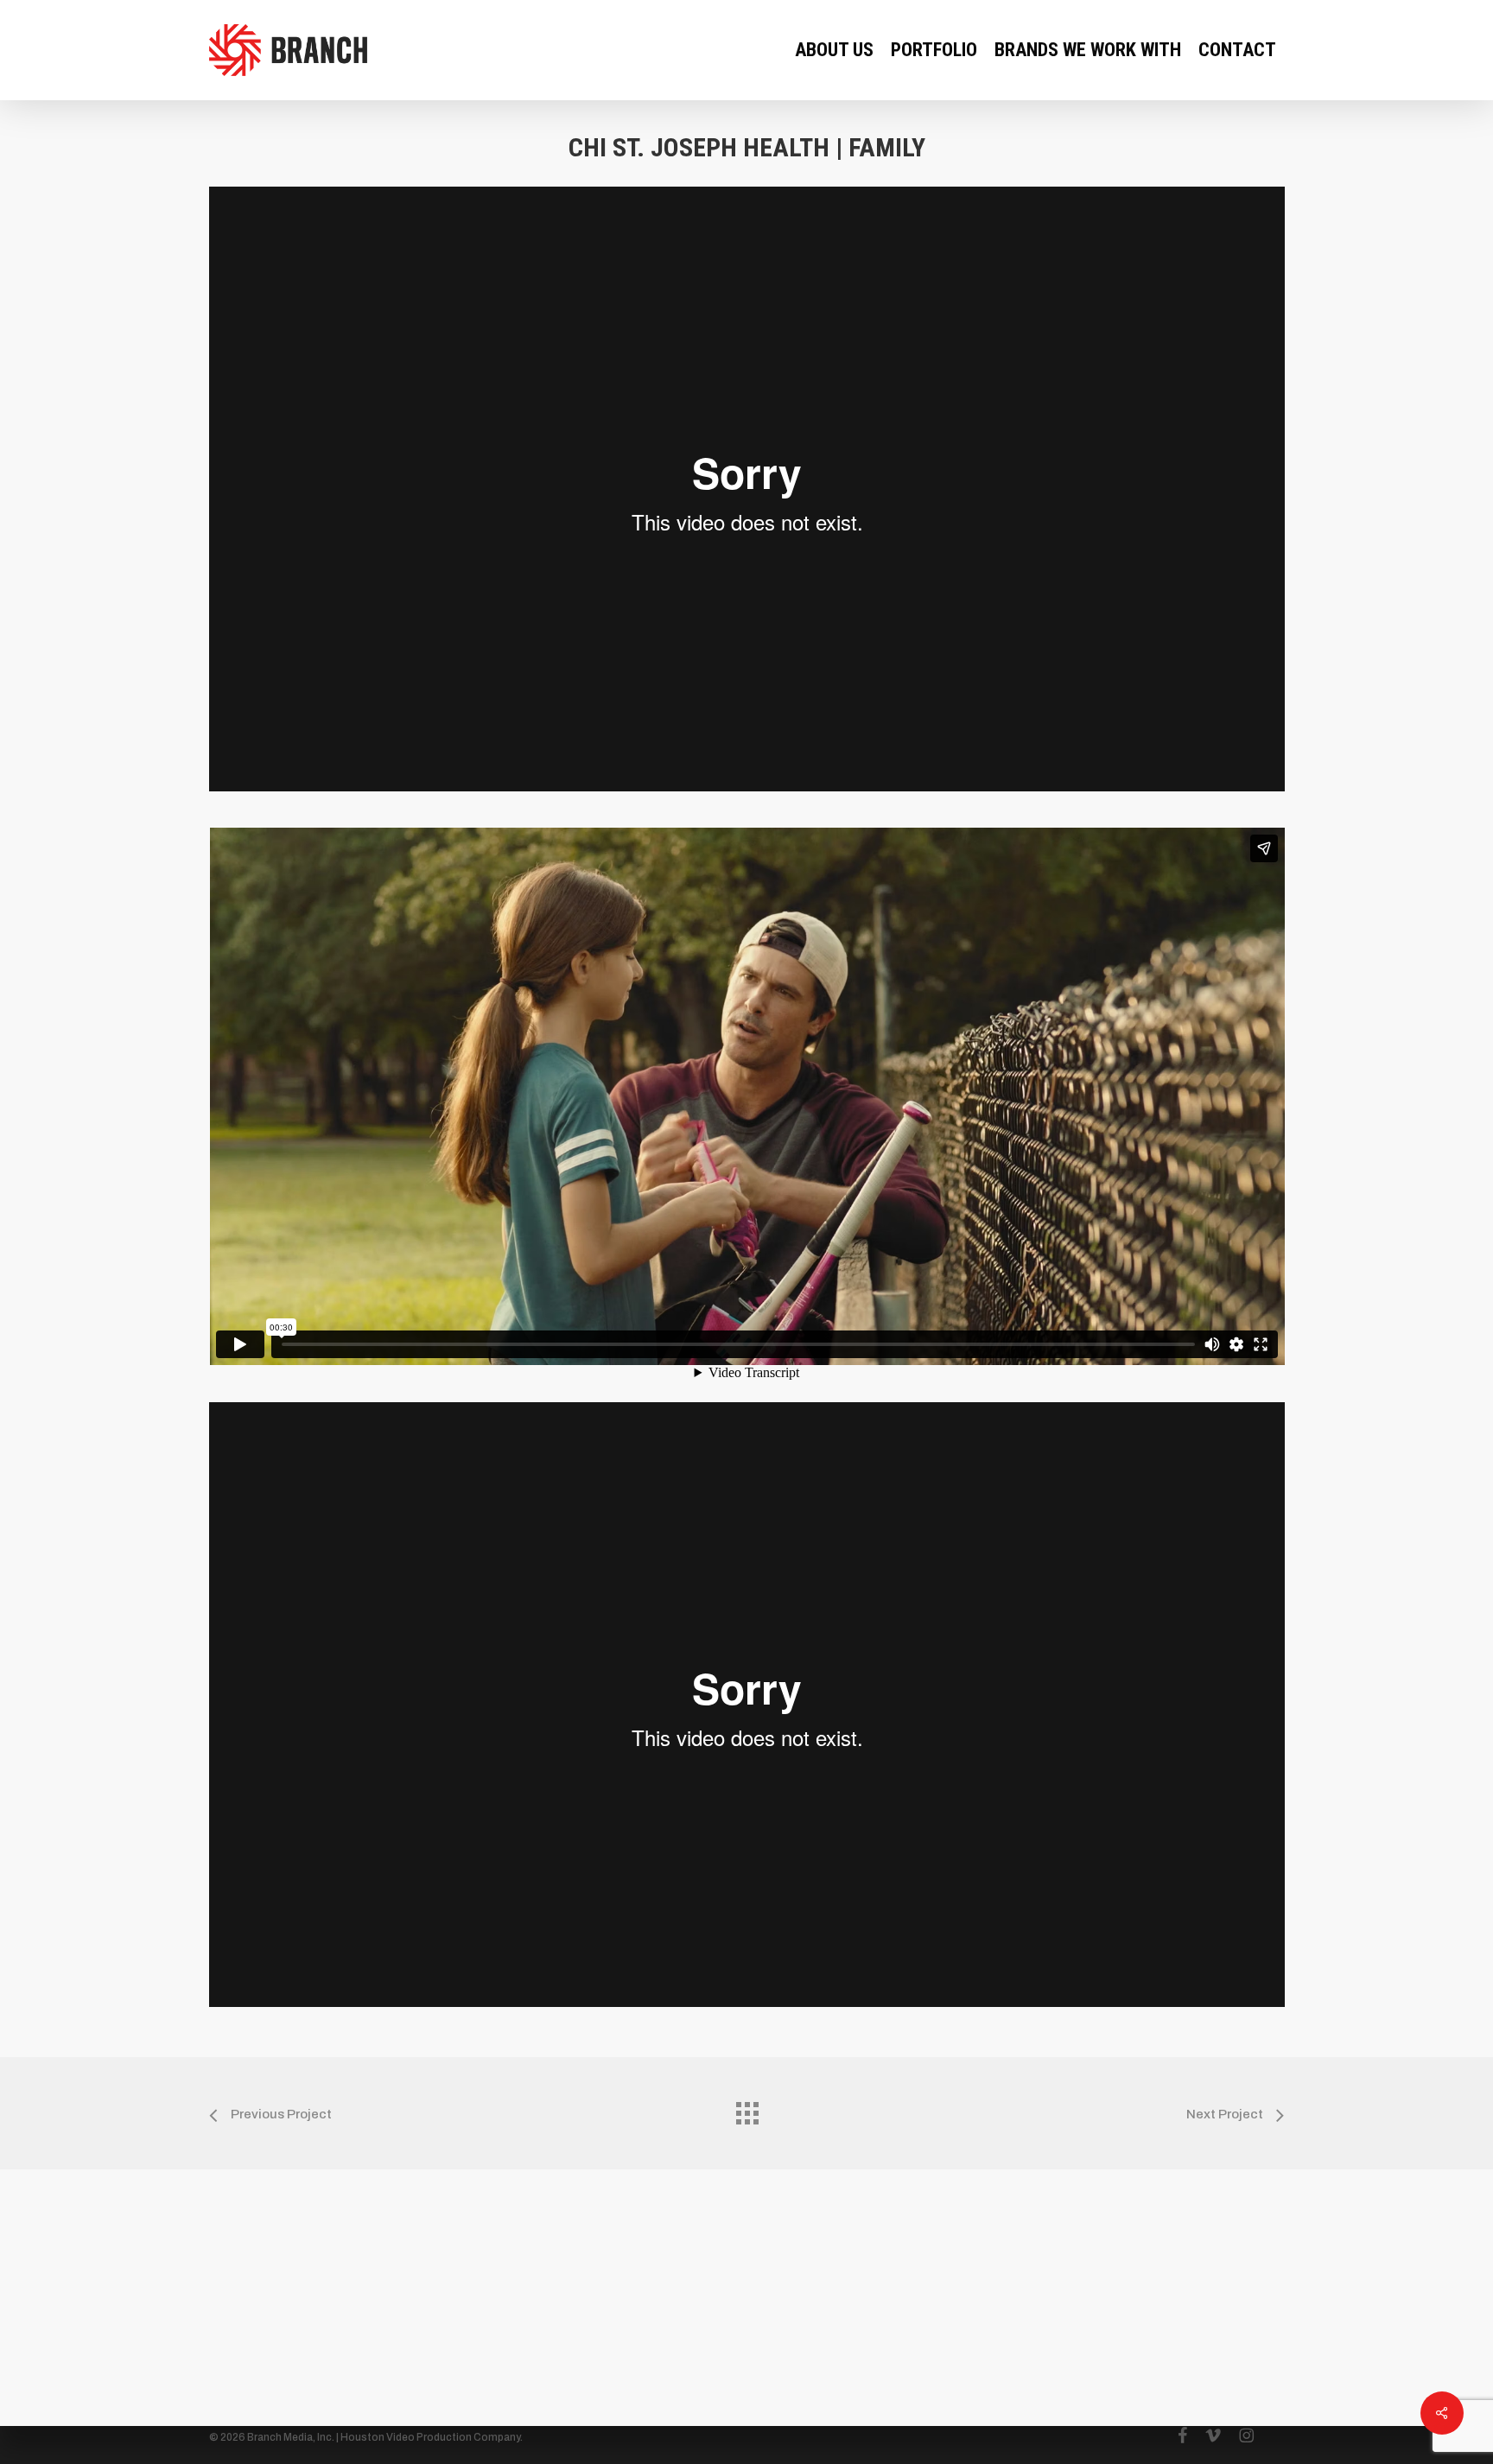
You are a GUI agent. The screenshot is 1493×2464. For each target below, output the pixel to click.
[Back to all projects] (746, 2109)
